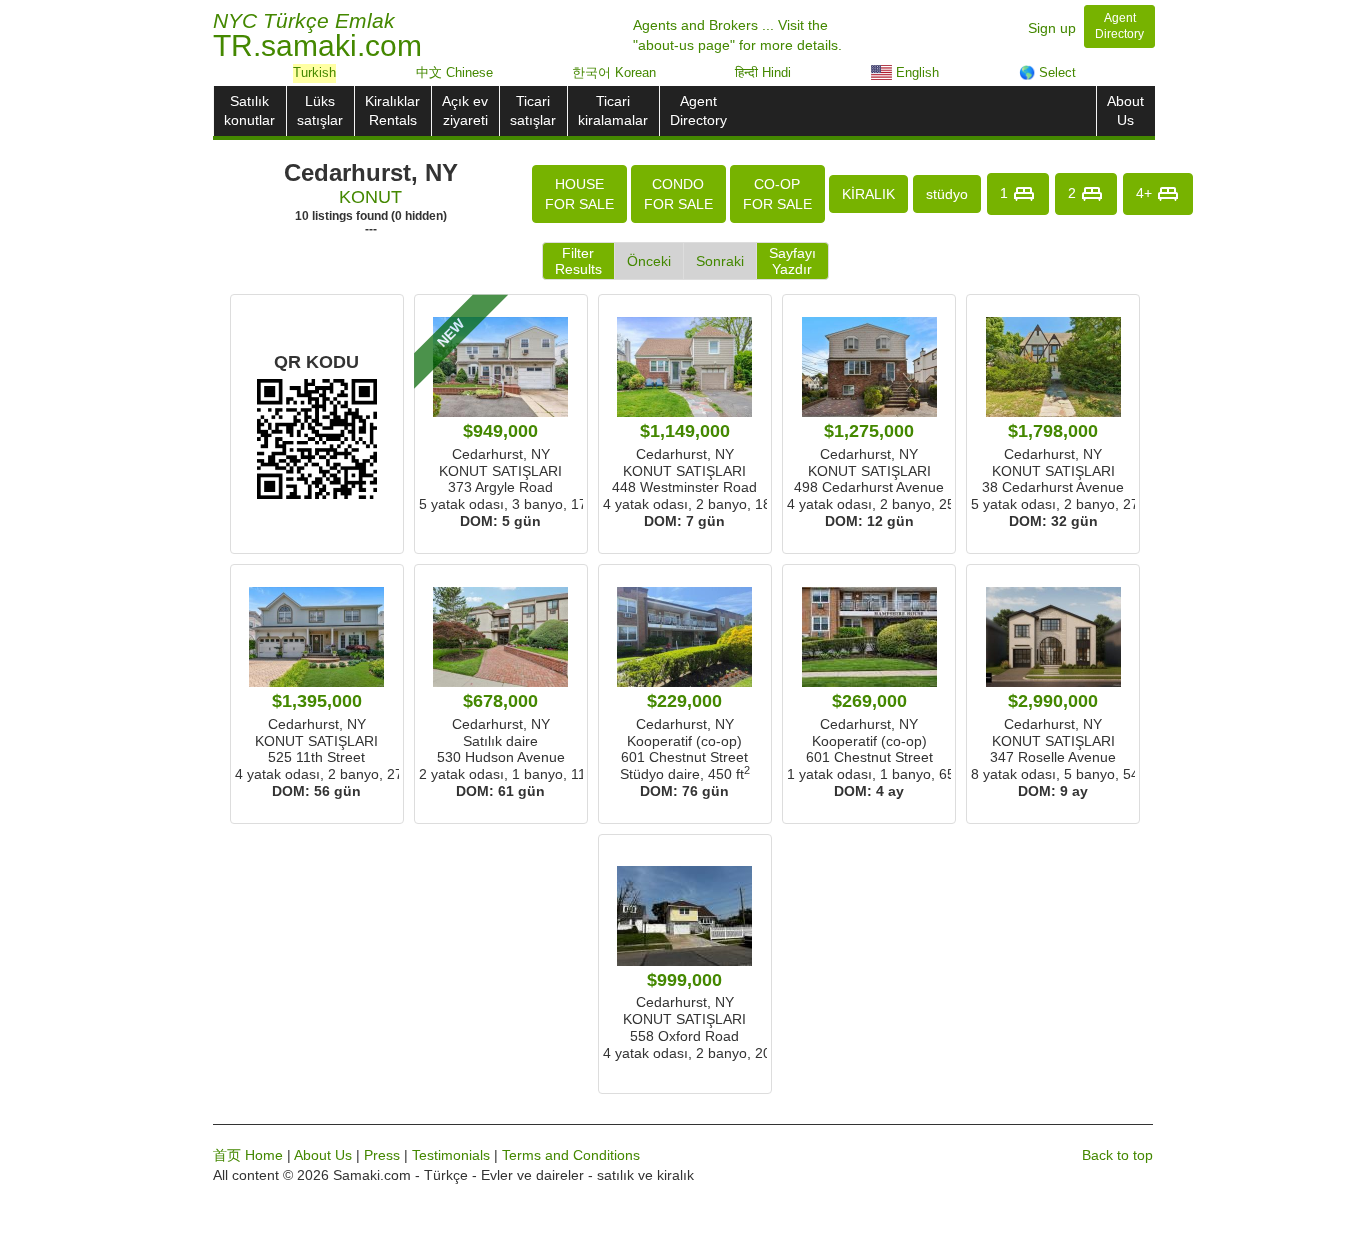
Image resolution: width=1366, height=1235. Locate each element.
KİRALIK (868, 194)
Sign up (1052, 28)
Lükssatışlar (320, 110)
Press (382, 1155)
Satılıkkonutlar (249, 110)
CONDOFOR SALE (678, 194)
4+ (1146, 192)
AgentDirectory (698, 110)
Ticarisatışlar (533, 110)
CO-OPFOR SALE (777, 194)
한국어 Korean (614, 72)
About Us (323, 1155)
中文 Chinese (454, 72)
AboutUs (1125, 110)
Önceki (649, 261)
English (915, 72)
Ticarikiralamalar (613, 110)
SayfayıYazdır (792, 261)
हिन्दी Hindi (763, 72)
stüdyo (947, 194)
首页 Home (248, 1155)
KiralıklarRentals (392, 110)
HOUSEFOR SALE (579, 194)
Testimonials (451, 1155)
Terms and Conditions (571, 1155)
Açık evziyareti (465, 110)
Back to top (1117, 1155)
